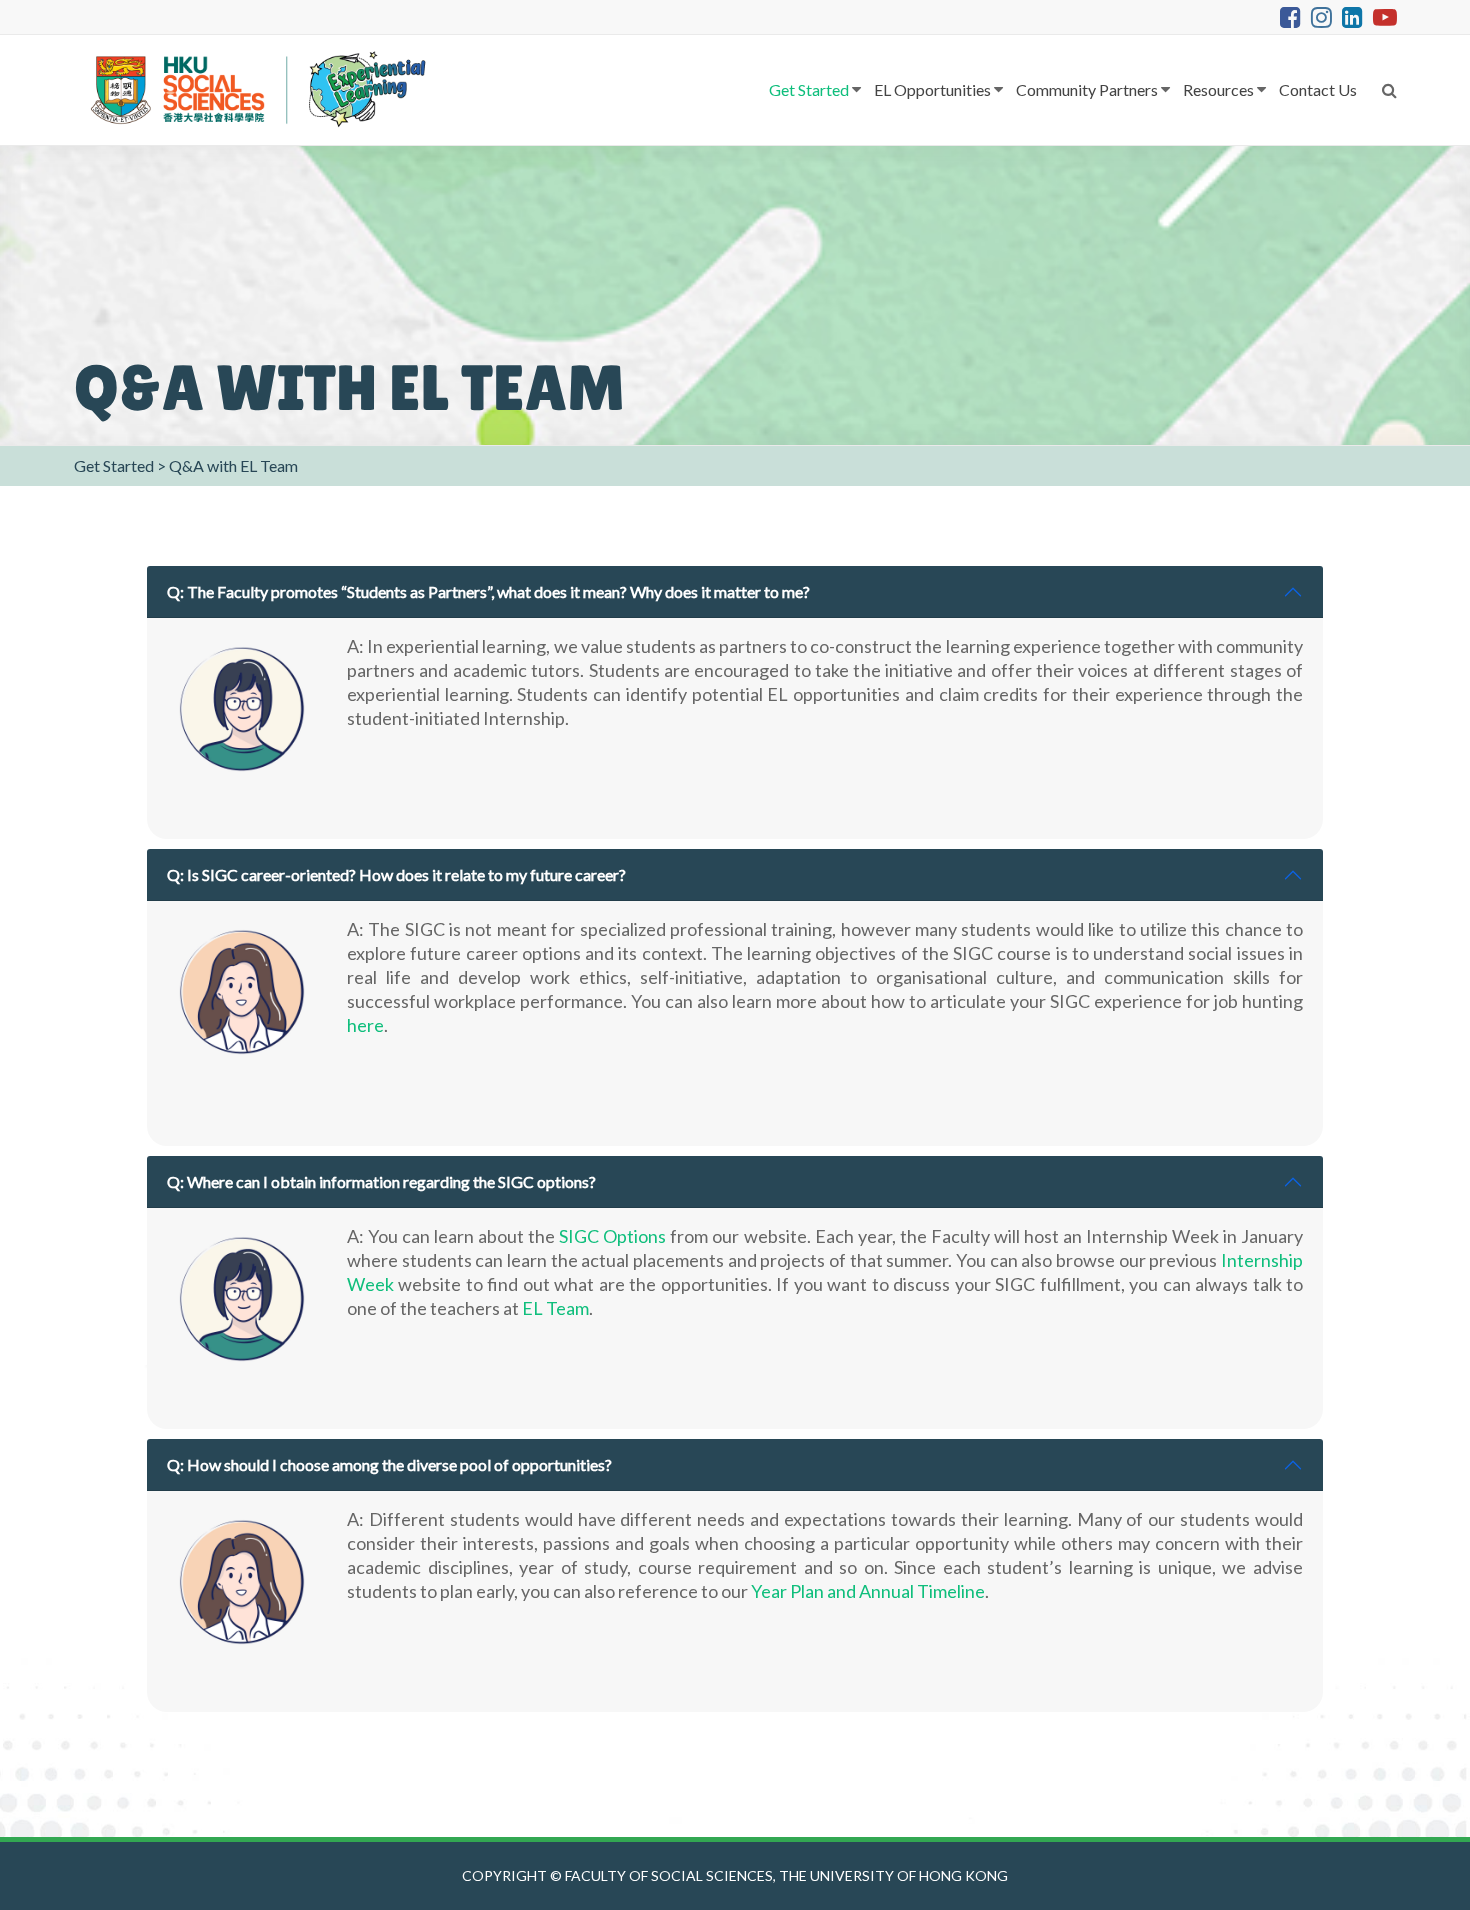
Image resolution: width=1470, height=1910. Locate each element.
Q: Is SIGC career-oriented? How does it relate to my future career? (396, 874)
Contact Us (1318, 89)
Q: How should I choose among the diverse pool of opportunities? (389, 1464)
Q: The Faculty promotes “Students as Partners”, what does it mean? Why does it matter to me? (488, 591)
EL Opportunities (932, 89)
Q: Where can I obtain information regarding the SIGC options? (381, 1181)
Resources (1218, 89)
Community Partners (1087, 89)
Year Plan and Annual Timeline (868, 1591)
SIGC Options (612, 1236)
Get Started (809, 89)
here (365, 1025)
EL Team (555, 1308)
